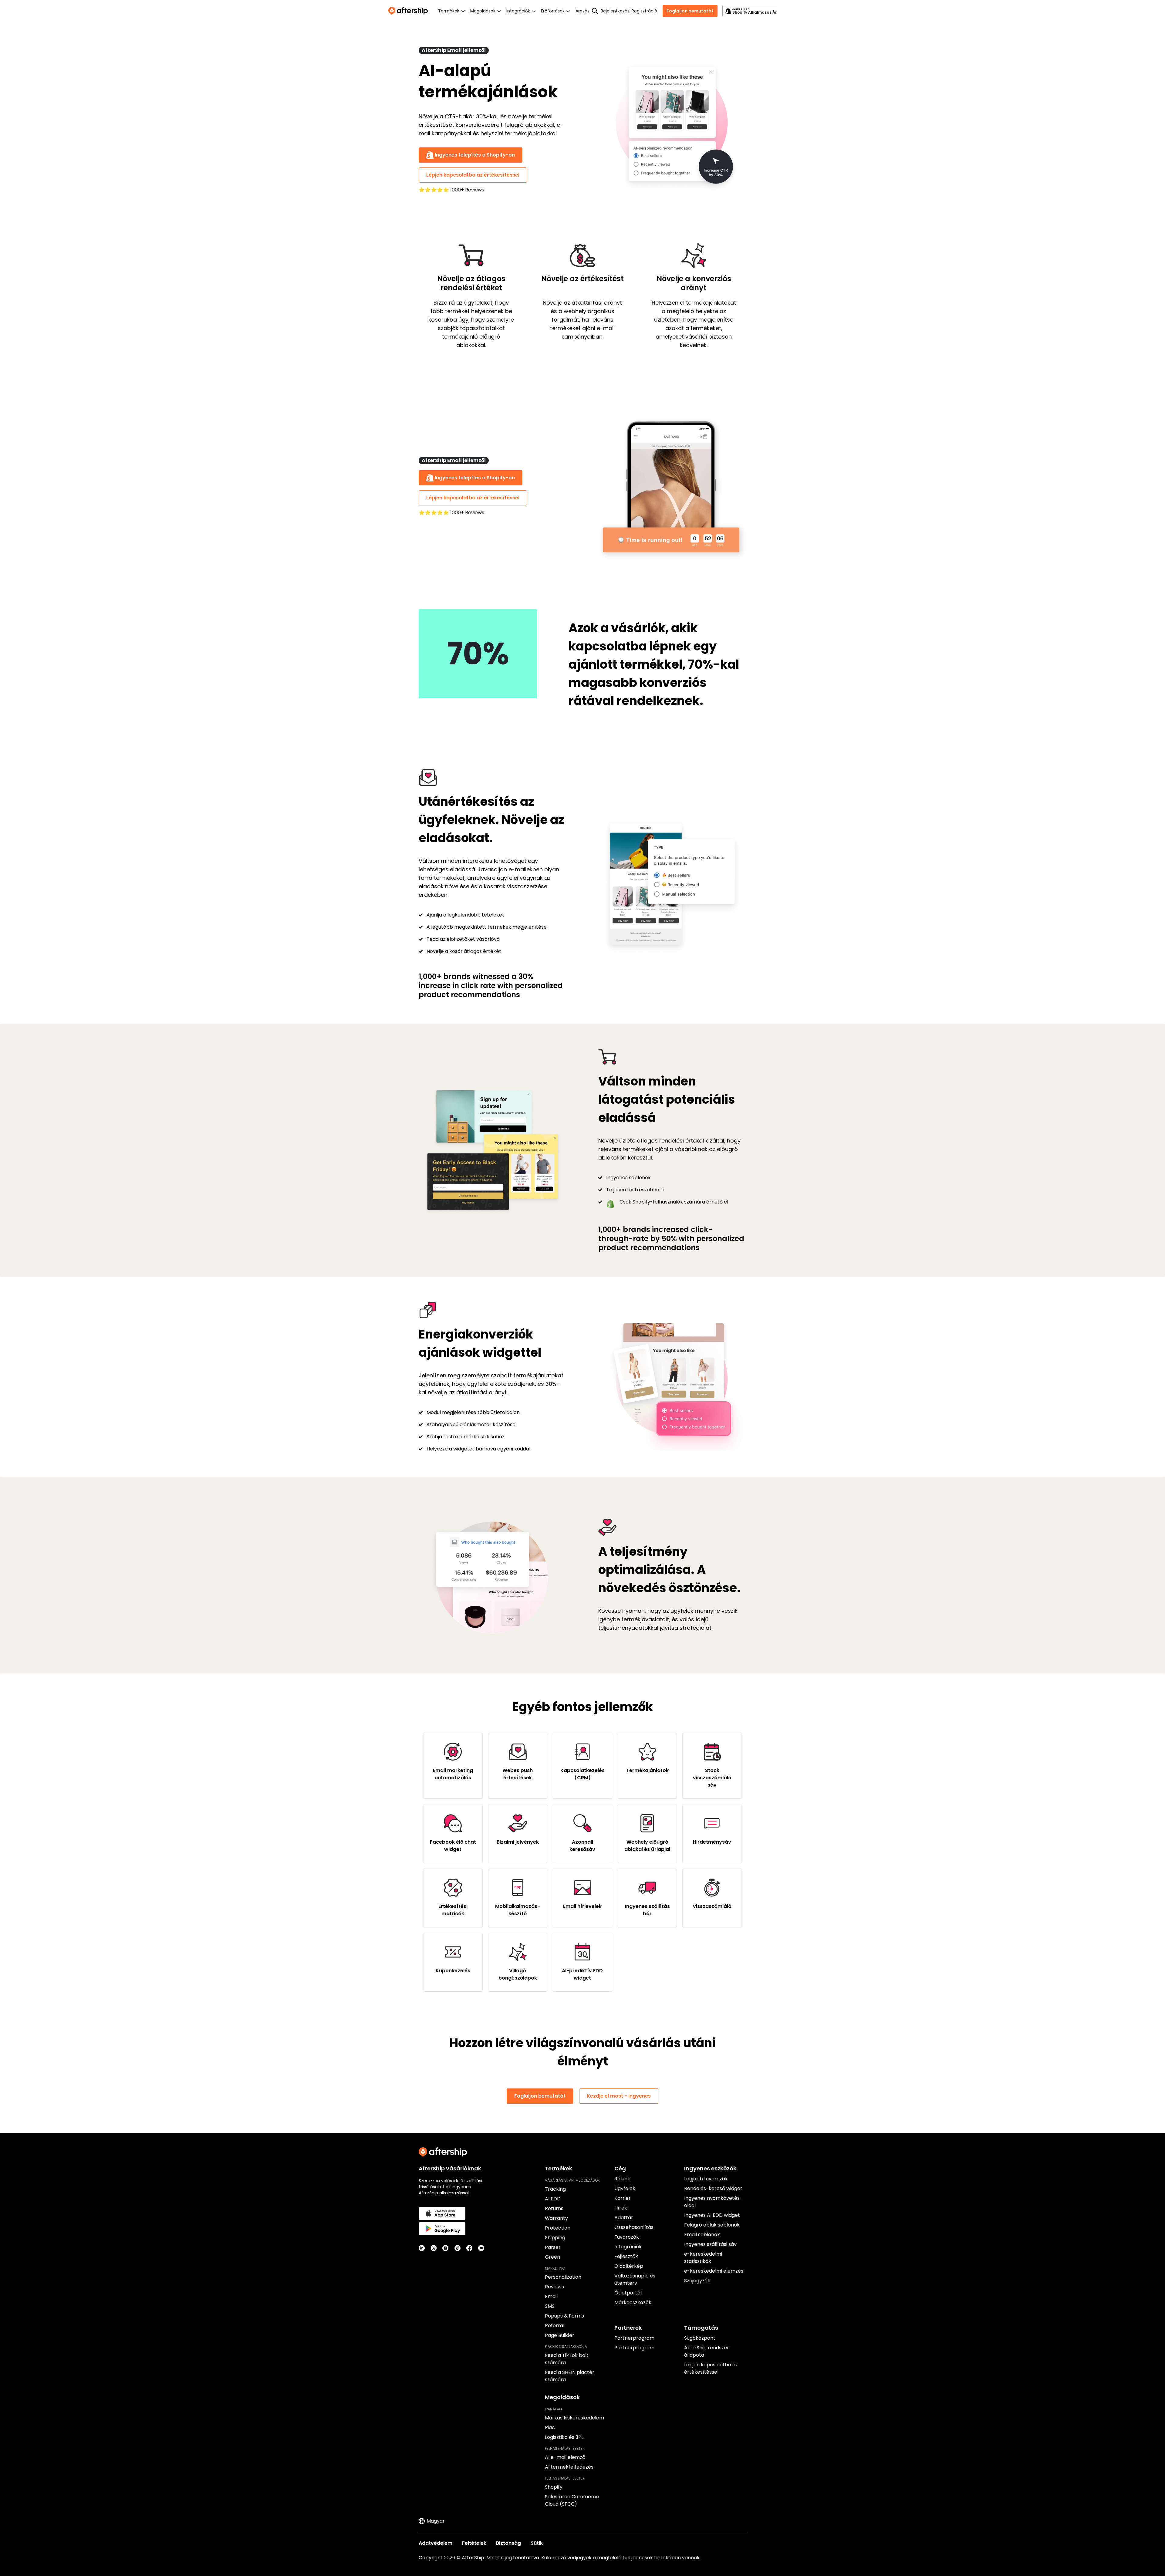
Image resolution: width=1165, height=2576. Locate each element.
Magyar (436, 2521)
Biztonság (508, 2543)
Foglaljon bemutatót (690, 11)
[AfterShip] (410, 11)
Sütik (537, 2543)
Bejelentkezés (615, 11)
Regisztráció (644, 11)
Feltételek (474, 2543)
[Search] (595, 11)
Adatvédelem (436, 2543)
